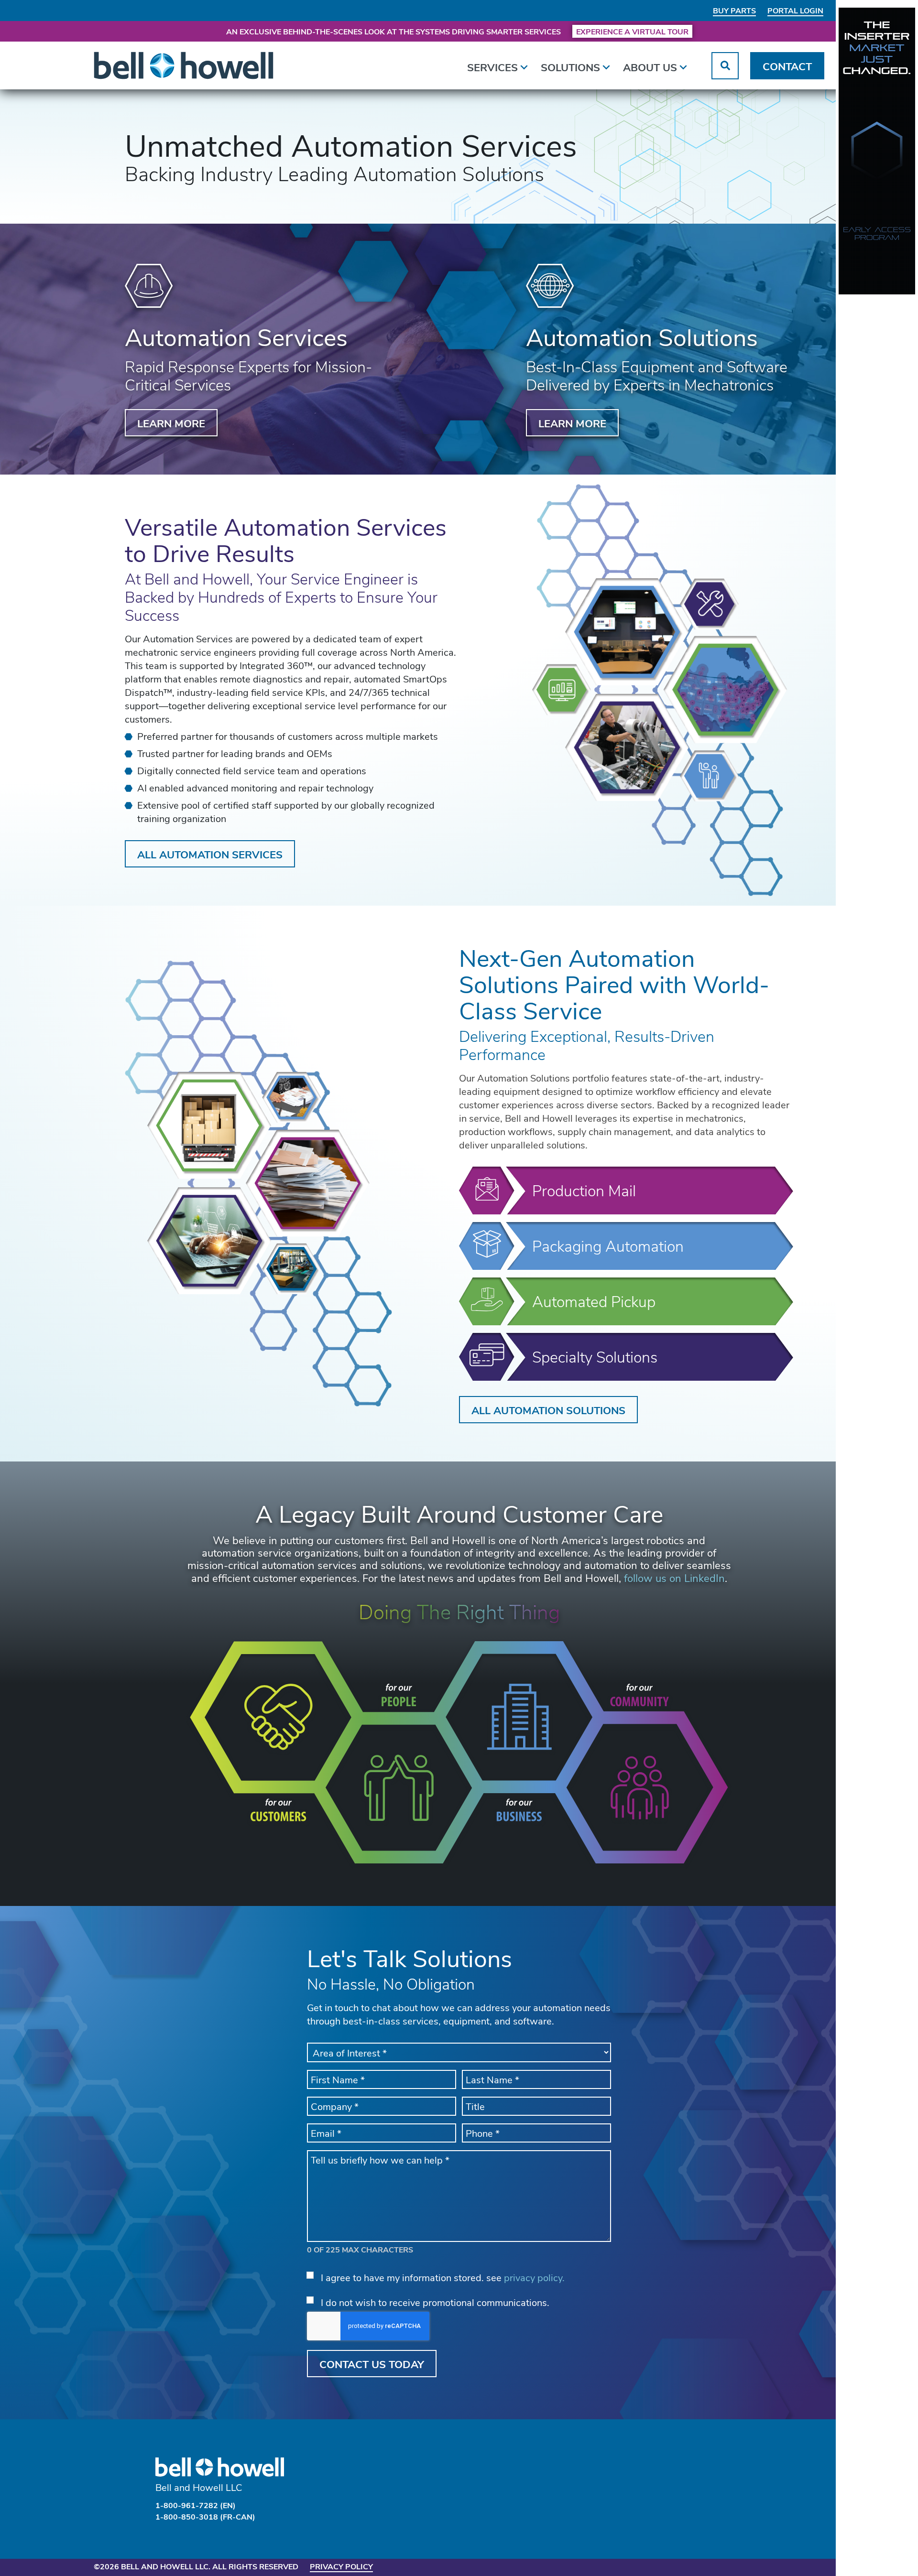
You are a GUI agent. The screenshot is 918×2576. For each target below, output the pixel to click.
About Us (650, 67)
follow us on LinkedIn (674, 1578)
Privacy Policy (341, 2566)
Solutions (570, 67)
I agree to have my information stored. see (443, 2277)
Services (492, 67)
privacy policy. (534, 2277)
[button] (725, 66)
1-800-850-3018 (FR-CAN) (205, 2516)
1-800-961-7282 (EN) (196, 2505)
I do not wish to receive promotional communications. (435, 2302)
